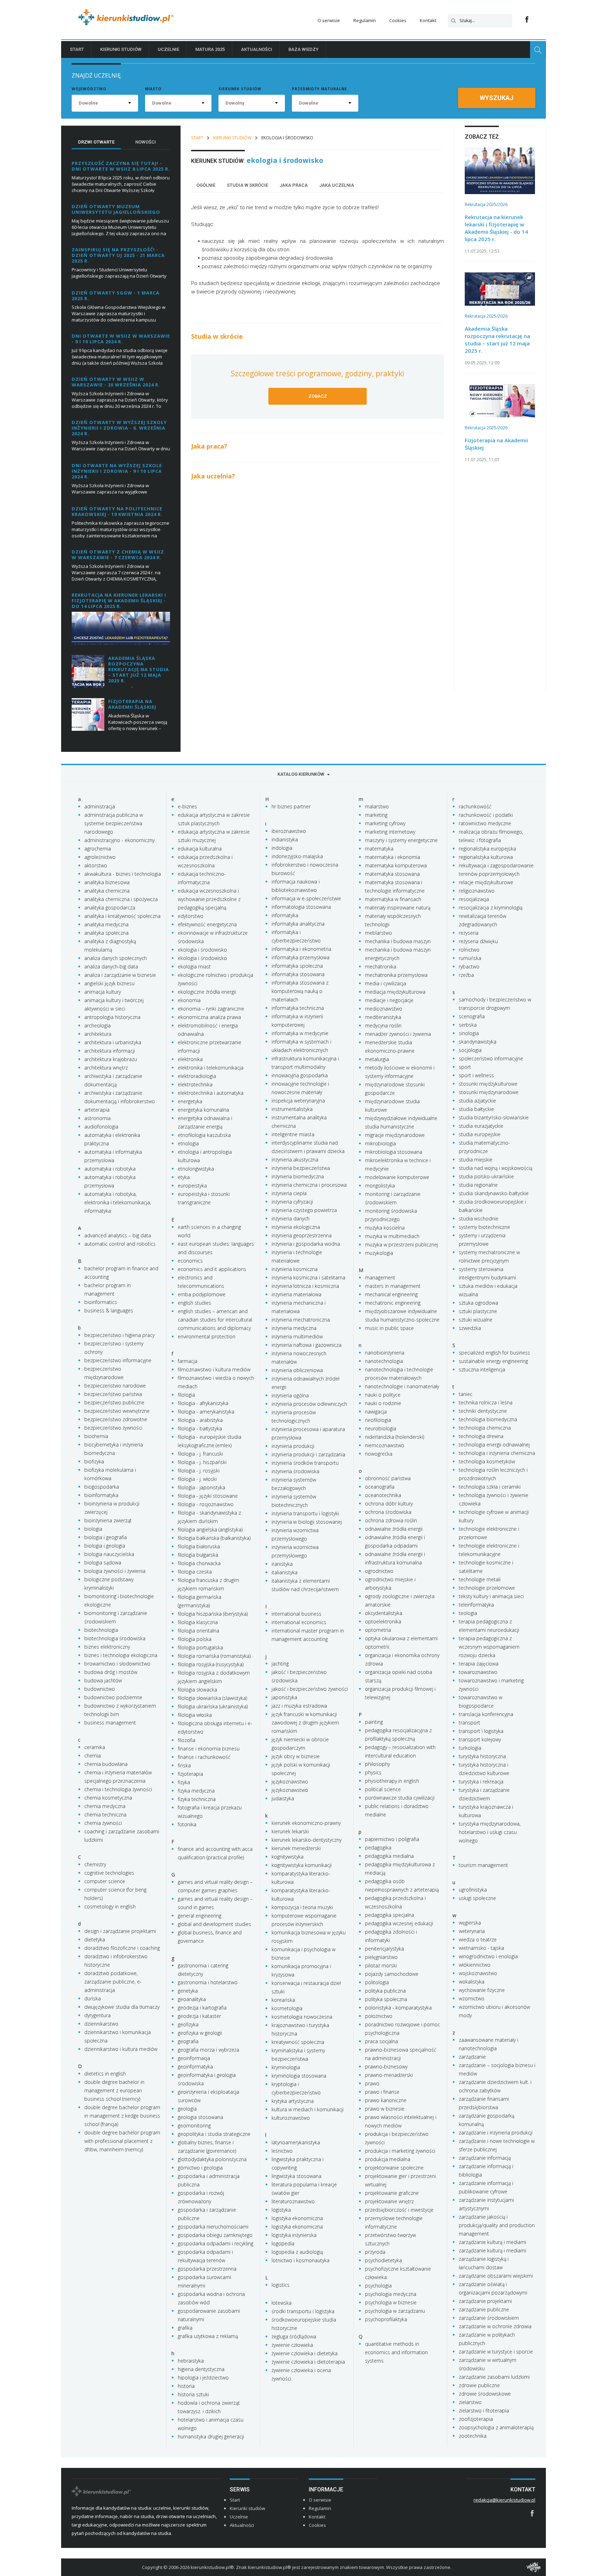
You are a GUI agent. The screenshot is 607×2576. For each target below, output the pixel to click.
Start (77, 49)
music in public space (389, 1328)
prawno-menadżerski (389, 2075)
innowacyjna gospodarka (300, 1075)
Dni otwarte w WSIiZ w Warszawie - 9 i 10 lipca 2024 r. (121, 339)
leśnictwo (282, 2151)
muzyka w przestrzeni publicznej (402, 1244)
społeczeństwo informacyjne (491, 1058)
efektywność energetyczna (207, 924)
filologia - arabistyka (200, 1420)
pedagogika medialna (389, 1856)
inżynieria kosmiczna (295, 1269)
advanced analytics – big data (118, 1235)
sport (465, 1067)
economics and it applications (212, 1269)
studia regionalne (478, 1185)
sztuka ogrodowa (478, 1303)
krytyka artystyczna (293, 2101)
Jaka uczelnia (337, 185)
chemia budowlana (106, 1764)
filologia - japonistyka (201, 1487)
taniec (466, 1394)
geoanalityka (192, 1999)
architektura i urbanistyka (113, 1042)
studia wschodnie (479, 1219)
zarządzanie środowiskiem (489, 2318)
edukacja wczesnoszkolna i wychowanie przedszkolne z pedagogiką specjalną (209, 899)
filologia (186, 1395)
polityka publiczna (385, 1991)
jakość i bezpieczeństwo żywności (310, 1689)
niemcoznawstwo (385, 1445)
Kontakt (428, 20)
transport (469, 1723)
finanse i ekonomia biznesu (209, 1749)
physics (373, 1772)
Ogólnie (206, 185)
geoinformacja (194, 2058)
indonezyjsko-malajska (297, 856)
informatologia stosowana (301, 907)
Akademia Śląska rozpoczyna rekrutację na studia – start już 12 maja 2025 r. (139, 669)
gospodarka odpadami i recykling (216, 2243)
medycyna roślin (383, 1025)
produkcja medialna (388, 2159)
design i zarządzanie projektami (120, 1931)
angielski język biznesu (109, 983)
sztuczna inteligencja (482, 1369)
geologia (187, 2109)
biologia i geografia (106, 1537)
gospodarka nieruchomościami (213, 2227)
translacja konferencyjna (486, 1714)
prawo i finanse (382, 2092)
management (380, 1277)
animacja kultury (103, 992)
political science (383, 1789)
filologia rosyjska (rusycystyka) (211, 1664)
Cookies (398, 20)
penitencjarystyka (384, 1949)
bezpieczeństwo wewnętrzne (117, 1411)
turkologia (470, 1748)
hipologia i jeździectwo (203, 2378)
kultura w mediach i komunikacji (308, 2109)
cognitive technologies (109, 1873)
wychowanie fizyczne (482, 1990)
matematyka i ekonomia (393, 857)
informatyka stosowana (298, 974)
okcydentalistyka (384, 1613)
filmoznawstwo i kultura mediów (214, 1369)
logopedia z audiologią (297, 2252)
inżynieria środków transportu (305, 1463)
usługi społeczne (477, 1898)
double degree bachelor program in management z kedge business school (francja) (122, 2116)
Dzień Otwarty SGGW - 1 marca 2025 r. (116, 296)
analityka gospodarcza (110, 908)
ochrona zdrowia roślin (391, 1520)
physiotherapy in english (392, 1781)
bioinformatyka (101, 1495)
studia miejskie (476, 1160)
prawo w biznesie (385, 2109)
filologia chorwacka (199, 1563)
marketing (376, 815)
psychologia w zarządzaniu (395, 2311)
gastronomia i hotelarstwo (208, 1982)
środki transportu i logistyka (303, 2311)
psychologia (378, 2286)
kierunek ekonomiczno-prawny (306, 1823)
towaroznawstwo (478, 1672)
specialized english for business (494, 1353)
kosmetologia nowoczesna (302, 2017)
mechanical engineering (391, 1294)
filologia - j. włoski (197, 1479)
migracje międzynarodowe (395, 1135)
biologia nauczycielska (109, 1554)
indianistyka (285, 839)
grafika (185, 2328)
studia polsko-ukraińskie (486, 1176)
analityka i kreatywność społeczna (122, 916)
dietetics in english (105, 2074)
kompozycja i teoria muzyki (302, 1907)
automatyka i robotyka (110, 1169)
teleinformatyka (476, 1605)
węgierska (470, 1923)
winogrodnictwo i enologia (488, 1956)
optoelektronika (383, 1621)
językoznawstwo (290, 1782)
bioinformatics (101, 1302)
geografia (188, 2041)
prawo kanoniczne (386, 2100)
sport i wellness (476, 1075)
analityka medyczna (106, 924)
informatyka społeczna (297, 966)
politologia (377, 1982)
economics (190, 1261)
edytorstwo (191, 916)
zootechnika (473, 2436)
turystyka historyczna (482, 1756)
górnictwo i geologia (200, 2168)
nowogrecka (379, 1454)
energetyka (190, 1101)
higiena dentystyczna (201, 2369)
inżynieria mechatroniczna (301, 1320)
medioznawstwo (384, 1009)
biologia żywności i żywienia (115, 1571)
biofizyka (94, 1461)
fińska (184, 1765)
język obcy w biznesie (296, 1756)
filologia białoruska (199, 1546)
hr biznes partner (291, 806)
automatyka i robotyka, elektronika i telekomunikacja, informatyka (118, 1202)
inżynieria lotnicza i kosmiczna (305, 1286)
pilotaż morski (381, 1965)
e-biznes (187, 806)
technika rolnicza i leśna (486, 1402)
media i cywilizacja (386, 983)
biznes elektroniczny (107, 1647)
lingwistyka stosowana (296, 2176)
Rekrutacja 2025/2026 (486, 204)
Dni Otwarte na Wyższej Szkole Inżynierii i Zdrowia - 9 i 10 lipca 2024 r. (117, 471)
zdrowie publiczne (479, 2385)
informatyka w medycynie (300, 1033)
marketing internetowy (390, 832)
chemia (93, 1756)
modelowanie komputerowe (397, 1177)
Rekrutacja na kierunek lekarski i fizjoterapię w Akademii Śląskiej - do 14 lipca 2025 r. (119, 601)
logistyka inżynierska (294, 2235)
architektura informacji (110, 1051)
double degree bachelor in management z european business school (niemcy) (114, 2090)
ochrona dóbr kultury (389, 1504)
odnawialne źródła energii (394, 1529)
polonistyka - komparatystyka (398, 2008)
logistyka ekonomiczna (297, 2218)
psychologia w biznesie (391, 2302)
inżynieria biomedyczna (298, 1176)
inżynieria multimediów (297, 1336)
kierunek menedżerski (296, 1848)
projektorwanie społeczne (394, 2168)
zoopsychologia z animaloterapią (496, 2427)
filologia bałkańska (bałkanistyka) (214, 1538)
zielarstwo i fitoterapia (484, 2411)
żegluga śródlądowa (294, 2336)
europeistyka (192, 1186)
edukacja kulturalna (200, 849)
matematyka (379, 849)
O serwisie (329, 20)
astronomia (97, 1118)
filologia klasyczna (198, 1622)
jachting (280, 1664)
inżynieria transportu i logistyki (305, 1513)
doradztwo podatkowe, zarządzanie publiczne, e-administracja (113, 1982)
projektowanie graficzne (392, 2193)
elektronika (190, 1059)
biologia (93, 1529)
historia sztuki (193, 2394)
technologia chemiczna (485, 1428)
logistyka (281, 2210)
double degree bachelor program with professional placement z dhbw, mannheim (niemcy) (122, 2141)
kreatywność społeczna (298, 2042)
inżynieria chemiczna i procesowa (309, 1185)
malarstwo (377, 806)
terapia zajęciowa (479, 1664)
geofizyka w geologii (200, 2033)
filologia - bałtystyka (200, 1428)
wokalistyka (472, 1982)
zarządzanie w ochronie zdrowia (495, 2326)
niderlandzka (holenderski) (394, 1437)
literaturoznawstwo (293, 2201)
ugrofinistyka (473, 1890)
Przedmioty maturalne (319, 89)
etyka (184, 1177)
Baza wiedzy (303, 49)
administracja (100, 806)
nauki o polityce (383, 1395)
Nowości (146, 142)
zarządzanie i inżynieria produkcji (496, 2133)
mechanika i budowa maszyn (398, 941)
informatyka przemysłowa (301, 957)
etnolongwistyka (196, 1169)
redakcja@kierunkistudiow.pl (504, 2500)
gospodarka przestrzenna (207, 2269)
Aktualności (257, 49)
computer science (105, 1881)
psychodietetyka (383, 2260)
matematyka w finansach (393, 899)
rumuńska (470, 958)
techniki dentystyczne (483, 1411)
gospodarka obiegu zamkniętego (215, 2235)
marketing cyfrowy (385, 823)
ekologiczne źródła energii (207, 992)
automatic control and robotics (120, 1244)
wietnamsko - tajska (481, 1948)
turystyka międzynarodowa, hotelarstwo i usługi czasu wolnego (490, 1832)
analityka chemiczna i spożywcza (121, 899)
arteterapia (97, 1110)
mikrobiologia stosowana (394, 1152)
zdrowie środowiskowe (485, 2394)
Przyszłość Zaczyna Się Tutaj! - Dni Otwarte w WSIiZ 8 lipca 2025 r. (121, 166)
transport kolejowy (480, 1739)
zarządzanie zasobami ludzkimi (494, 2377)
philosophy (377, 1764)
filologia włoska (195, 1715)
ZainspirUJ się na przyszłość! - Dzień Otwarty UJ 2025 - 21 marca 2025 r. (118, 255)
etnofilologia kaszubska (204, 1135)
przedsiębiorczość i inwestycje (399, 2210)
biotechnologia (101, 1630)
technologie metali (480, 1579)
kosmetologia (287, 2008)
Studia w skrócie (247, 185)
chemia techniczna (105, 1815)
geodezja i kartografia (202, 2008)
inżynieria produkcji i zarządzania (308, 1454)
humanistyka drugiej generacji (211, 2436)
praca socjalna (381, 2041)
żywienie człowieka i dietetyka (305, 2353)
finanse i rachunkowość (204, 1757)
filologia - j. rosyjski (199, 1471)
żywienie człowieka (292, 2345)
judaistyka (283, 1798)
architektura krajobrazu (111, 1059)
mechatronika (381, 966)
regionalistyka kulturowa (486, 857)
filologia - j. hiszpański (202, 1462)
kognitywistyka (288, 1857)
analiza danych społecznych (116, 958)
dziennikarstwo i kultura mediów (121, 2049)
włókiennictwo (475, 1965)
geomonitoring (194, 2125)
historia (186, 2386)
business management (110, 1723)
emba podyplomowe (202, 1294)
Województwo (89, 89)
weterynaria (472, 1931)
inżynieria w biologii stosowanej (307, 1522)
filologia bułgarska (198, 1555)
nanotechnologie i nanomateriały (402, 1386)
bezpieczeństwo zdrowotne (116, 1419)
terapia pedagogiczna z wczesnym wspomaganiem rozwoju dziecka (489, 1647)
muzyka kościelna (385, 1228)
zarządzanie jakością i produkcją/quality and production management (497, 2225)
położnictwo (379, 2016)
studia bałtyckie (476, 1109)
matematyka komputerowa (396, 865)
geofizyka (188, 2024)
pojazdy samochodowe (392, 1974)
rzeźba (466, 975)
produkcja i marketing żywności (400, 2151)
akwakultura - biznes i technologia (123, 874)
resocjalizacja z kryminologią (491, 908)
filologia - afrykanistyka (203, 1403)
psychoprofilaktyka (386, 2319)
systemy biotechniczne (484, 1227)
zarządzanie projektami (485, 2301)
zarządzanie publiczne (484, 2309)
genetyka (188, 1991)
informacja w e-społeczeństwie (306, 898)
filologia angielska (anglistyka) (210, 1529)
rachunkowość (475, 806)
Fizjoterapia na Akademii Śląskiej (132, 704)
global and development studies (214, 1924)
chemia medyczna (105, 1806)
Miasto (153, 89)
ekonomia (189, 1000)
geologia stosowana (200, 2117)
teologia (468, 1613)
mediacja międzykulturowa (395, 992)
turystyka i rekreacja (481, 1782)
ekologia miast (194, 966)
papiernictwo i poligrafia (392, 1839)
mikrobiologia (380, 1143)
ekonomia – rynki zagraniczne (211, 1009)
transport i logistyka (481, 1731)
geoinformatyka (195, 2067)
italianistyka (285, 1572)
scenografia (472, 1016)
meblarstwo (378, 933)
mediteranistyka (383, 1017)
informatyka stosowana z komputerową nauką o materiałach (300, 991)
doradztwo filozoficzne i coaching (122, 1948)
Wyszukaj (497, 98)
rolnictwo (469, 950)
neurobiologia (381, 1428)
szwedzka (470, 1328)
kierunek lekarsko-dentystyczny (306, 1840)
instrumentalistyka (292, 1109)
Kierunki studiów (121, 49)
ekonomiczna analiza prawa (209, 1017)
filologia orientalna (198, 1631)
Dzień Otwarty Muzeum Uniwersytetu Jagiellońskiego (116, 209)
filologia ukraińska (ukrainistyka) (213, 1706)
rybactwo (469, 966)
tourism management (483, 1865)
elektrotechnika (195, 1084)
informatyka (285, 915)
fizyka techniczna (197, 1799)
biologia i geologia (105, 1546)
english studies (194, 1303)
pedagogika (378, 1847)
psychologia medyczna (391, 2294)
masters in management (393, 1286)
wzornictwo (472, 1998)
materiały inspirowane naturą (398, 908)
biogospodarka (102, 1487)
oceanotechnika (383, 1495)
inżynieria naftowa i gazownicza (306, 1345)
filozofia (187, 1740)
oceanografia (380, 1487)
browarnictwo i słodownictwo (117, 1664)
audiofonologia (101, 1127)
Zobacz (318, 396)
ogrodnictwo (379, 1571)
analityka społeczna (106, 933)
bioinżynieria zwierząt (108, 1520)
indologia (282, 848)
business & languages (109, 1310)
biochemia (96, 1436)
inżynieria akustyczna (295, 1160)
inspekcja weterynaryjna (298, 1101)
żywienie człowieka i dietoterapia (308, 2362)
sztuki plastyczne (478, 1311)
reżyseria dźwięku (478, 941)
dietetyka (95, 1939)
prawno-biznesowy (386, 2067)
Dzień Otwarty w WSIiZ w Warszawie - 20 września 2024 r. (116, 382)
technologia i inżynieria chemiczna (497, 1453)
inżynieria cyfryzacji (292, 1202)
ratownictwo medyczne (485, 823)
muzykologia (379, 1253)
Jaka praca (294, 185)
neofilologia (378, 1420)
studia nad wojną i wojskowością (495, 1168)
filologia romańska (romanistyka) (214, 1656)
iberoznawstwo (289, 831)
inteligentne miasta (293, 1134)
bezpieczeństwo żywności (113, 1428)
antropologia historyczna (112, 1017)
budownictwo (100, 1689)
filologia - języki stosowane (208, 1496)
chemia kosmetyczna (108, 1798)
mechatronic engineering (393, 1303)
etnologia (188, 1143)
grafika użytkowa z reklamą (208, 2336)
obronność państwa (388, 1478)
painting (374, 1722)
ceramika (95, 1747)
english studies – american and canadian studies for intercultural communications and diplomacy (215, 1320)
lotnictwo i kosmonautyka (301, 2260)
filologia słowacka (197, 1690)
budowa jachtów (103, 1680)
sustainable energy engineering (493, 1361)
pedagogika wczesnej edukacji (399, 1923)
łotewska (282, 2303)
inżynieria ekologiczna (296, 1227)
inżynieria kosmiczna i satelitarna (308, 1277)
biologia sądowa (103, 1562)
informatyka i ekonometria (301, 949)
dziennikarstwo (101, 2024)
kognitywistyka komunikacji (302, 1865)
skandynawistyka (478, 1042)
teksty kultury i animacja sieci (491, 1596)
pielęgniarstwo (381, 1957)
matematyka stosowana (392, 874)
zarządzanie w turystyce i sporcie (496, 2352)
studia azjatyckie (477, 1101)
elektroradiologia (197, 1076)
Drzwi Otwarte (96, 142)
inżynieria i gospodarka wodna (306, 1244)
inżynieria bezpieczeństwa (301, 1168)
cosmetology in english (110, 1906)
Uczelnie (168, 49)
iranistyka (282, 1564)
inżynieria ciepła (289, 1193)
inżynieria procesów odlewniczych (309, 1404)
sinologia (469, 1033)
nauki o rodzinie (383, 1403)
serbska (468, 1025)
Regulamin (365, 20)
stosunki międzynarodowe (489, 1092)
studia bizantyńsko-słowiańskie (494, 1117)
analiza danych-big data (111, 966)
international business (296, 1614)
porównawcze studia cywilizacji (400, 1798)
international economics (299, 1622)
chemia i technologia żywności (118, 1789)
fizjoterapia (190, 1774)
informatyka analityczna (298, 924)
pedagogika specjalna (390, 1915)
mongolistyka (380, 1186)
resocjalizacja (474, 899)
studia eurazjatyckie (481, 1126)
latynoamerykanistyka (296, 2142)
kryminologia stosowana (299, 2076)
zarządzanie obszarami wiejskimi (496, 2276)
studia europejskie (480, 1134)
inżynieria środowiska (295, 1471)
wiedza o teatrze (478, 1939)
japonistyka (284, 1697)
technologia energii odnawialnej (494, 1445)
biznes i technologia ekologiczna (121, 1655)
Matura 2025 (210, 49)
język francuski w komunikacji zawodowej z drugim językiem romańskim (305, 1723)
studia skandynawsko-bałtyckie (494, 1193)
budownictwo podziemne (113, 1697)
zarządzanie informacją (485, 2158)
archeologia (97, 1025)
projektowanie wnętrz (389, 2201)
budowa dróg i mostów (111, 1672)
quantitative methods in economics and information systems (396, 2352)
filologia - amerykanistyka (206, 1412)
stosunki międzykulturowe (488, 1084)
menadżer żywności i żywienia (398, 1034)
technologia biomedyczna (488, 1419)
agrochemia (98, 849)
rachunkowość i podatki (486, 815)
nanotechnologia (384, 1361)
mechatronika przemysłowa (396, 975)
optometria (378, 1630)
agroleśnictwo (100, 857)
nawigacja (376, 1412)
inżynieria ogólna (290, 1395)
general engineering (200, 1916)
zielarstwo (470, 2402)
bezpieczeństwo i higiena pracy (119, 1335)
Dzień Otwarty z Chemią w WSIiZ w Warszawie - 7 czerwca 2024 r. (118, 555)
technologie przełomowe (487, 1588)
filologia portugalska (200, 1647)
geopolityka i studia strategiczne (214, 2134)
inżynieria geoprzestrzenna (302, 1235)
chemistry (95, 1864)
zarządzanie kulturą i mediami (492, 2242)
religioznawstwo (477, 891)
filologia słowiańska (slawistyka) (212, 1698)
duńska (93, 1998)
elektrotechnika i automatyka (211, 1093)
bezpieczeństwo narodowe (115, 1386)
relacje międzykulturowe (486, 882)
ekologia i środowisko (202, 950)
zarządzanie (472, 2057)
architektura (98, 1034)
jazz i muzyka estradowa (299, 1706)
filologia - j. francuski (200, 1454)
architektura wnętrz (106, 1068)
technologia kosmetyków (487, 1461)
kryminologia (286, 2067)
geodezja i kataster (199, 2016)
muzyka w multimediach (392, 1236)
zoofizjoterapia (476, 2419)
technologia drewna (481, 1436)
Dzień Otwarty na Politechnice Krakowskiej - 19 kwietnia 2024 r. (117, 511)
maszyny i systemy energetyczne (401, 840)
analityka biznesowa (107, 882)
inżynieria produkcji (293, 1446)
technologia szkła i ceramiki (490, 1487)
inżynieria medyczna (294, 1328)
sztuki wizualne (476, 1320)
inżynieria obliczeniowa (297, 1370)
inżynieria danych (291, 1219)
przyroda (375, 2252)
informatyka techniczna (298, 1008)
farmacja (188, 1361)
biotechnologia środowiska (115, 1638)
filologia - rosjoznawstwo (206, 1504)
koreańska (283, 2000)
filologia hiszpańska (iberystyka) (213, 1614)
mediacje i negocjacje (389, 1000)
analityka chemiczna (107, 891)
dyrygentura (97, 2015)
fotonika (187, 1824)
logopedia (283, 2243)
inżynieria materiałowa (296, 1294)
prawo (372, 2083)
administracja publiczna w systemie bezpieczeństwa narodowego (114, 823)
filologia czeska (195, 1572)
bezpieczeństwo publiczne (114, 1402)
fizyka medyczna (196, 1791)
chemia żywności (103, 1823)
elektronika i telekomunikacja (211, 1068)
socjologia (470, 1050)
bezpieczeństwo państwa (113, 1394)
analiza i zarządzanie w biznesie (120, 975)
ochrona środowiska (388, 1512)
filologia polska (195, 1639)
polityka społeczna (386, 1999)
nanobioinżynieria (385, 1353)
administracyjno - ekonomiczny (119, 840)
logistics (280, 2285)
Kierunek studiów (240, 89)
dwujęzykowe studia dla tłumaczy (122, 2007)
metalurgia (377, 1059)
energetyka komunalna (203, 1110)
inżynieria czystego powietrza (304, 1210)
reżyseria (469, 933)
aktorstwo (96, 865)
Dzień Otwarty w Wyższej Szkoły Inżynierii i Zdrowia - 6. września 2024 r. (119, 428)
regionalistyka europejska (487, 849)
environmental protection (207, 1336)
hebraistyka (191, 2361)
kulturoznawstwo (291, 2118)
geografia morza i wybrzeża (208, 2050)
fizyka (184, 1782)
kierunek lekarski (290, 1831)
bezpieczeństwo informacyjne (118, 1360)
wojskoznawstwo (478, 1973)
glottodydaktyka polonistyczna (212, 2159)
